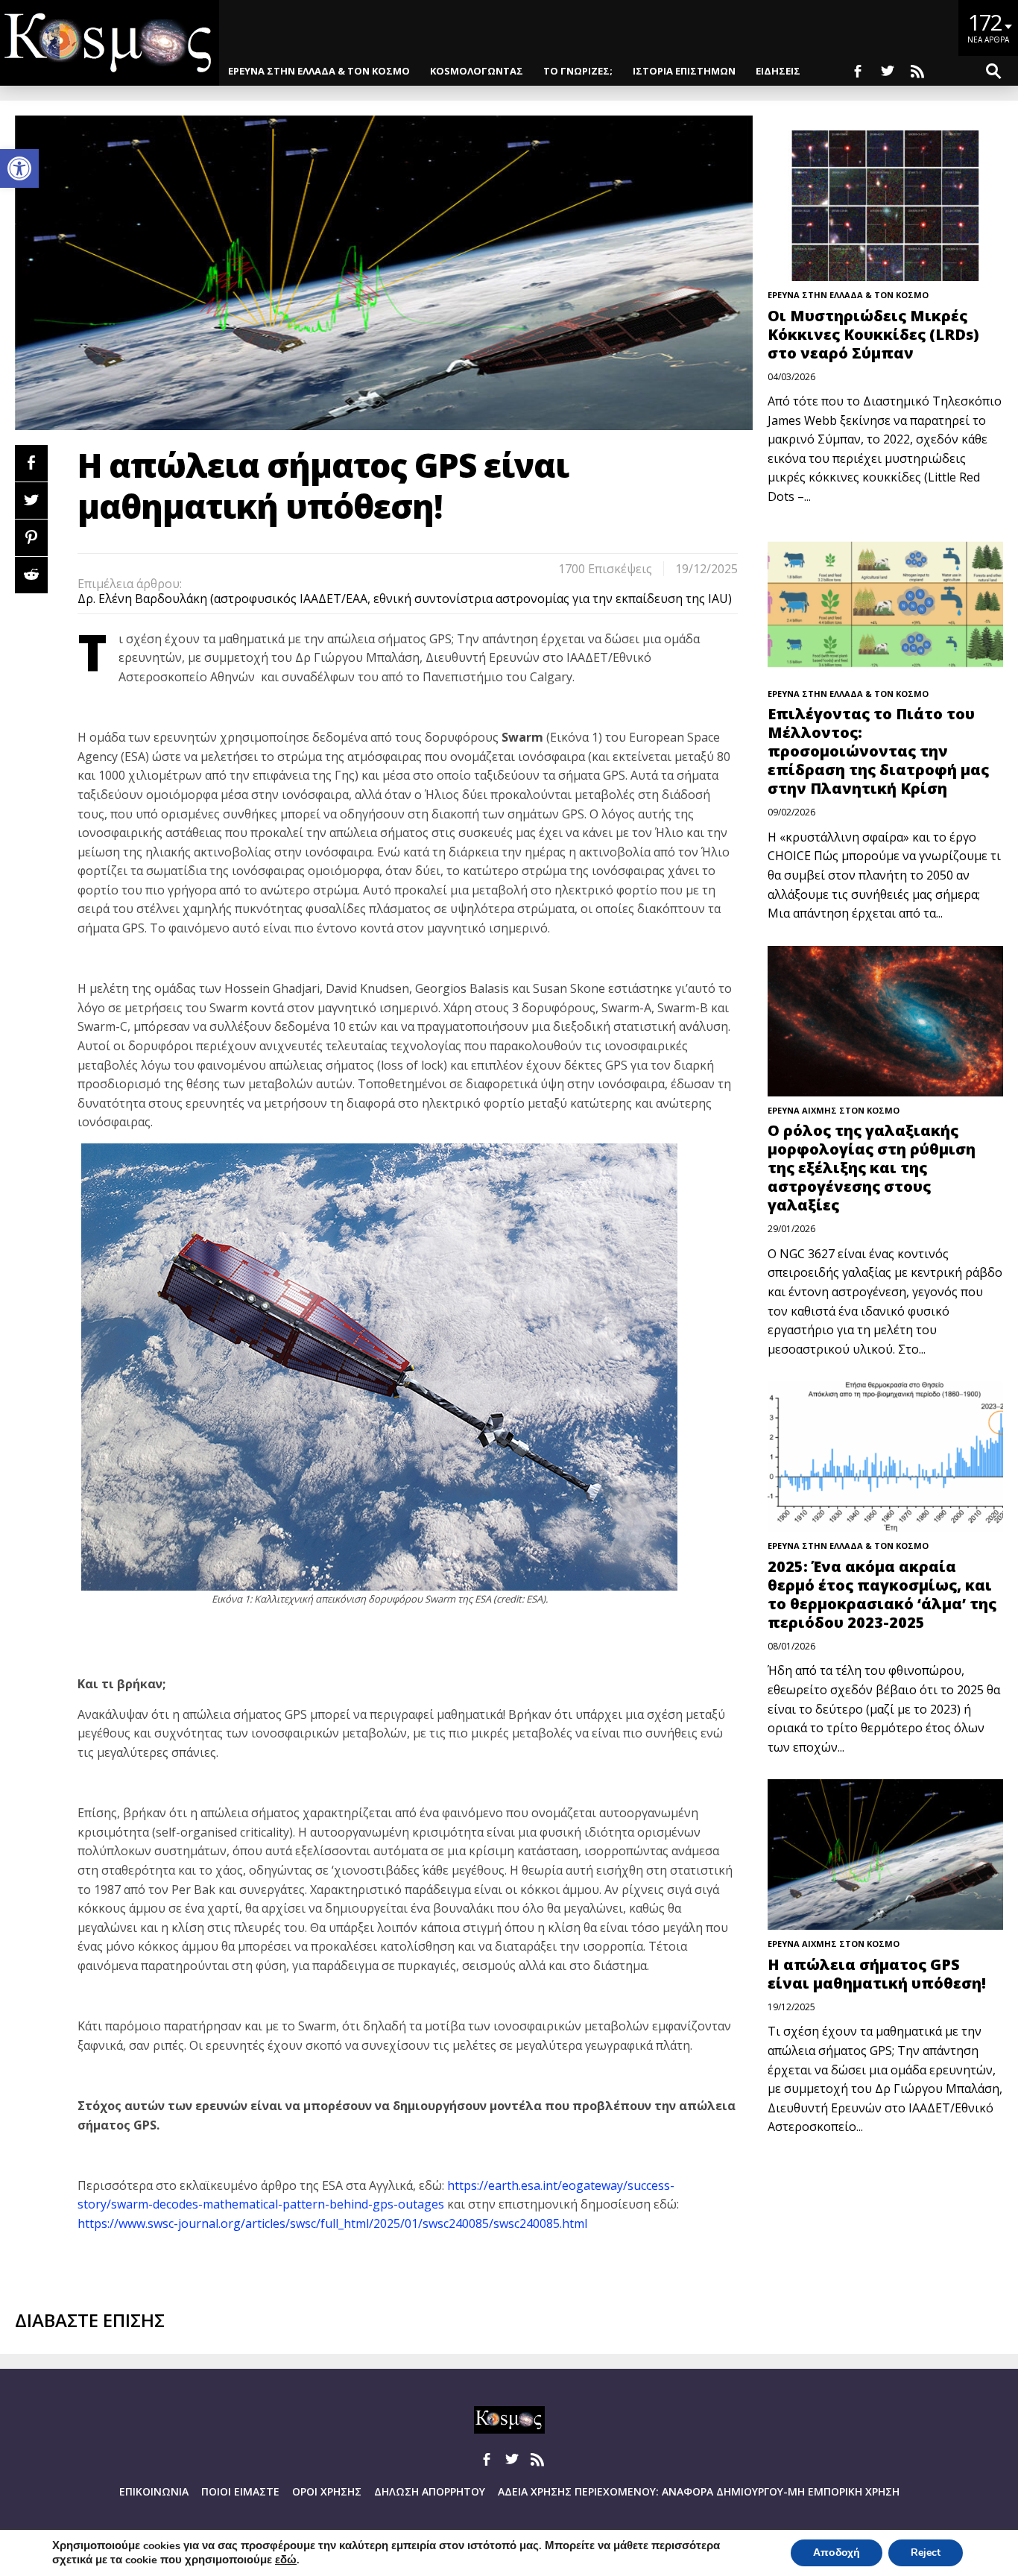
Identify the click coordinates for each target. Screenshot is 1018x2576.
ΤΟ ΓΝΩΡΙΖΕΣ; (578, 71)
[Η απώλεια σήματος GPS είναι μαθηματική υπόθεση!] (886, 1854)
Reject (926, 2553)
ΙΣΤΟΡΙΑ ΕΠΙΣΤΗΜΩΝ (684, 71)
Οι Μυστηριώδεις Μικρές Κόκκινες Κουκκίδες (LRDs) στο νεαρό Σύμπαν (873, 334)
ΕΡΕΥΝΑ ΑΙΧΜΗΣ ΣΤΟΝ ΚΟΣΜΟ (834, 1110)
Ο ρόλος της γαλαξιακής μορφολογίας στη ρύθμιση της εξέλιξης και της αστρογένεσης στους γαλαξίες (872, 1168)
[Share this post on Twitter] (31, 501)
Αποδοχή (837, 2553)
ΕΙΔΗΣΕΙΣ (778, 71)
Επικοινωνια (154, 2491)
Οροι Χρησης (327, 2491)
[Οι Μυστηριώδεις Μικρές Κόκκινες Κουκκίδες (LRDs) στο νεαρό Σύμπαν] (886, 206)
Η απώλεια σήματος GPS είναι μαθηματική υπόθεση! (877, 1974)
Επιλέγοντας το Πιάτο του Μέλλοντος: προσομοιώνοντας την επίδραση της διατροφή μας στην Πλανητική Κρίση (878, 751)
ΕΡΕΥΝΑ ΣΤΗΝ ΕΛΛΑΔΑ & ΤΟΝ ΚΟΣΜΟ (319, 71)
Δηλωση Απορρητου (430, 2491)
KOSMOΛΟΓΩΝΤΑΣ (477, 71)
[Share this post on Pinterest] (31, 538)
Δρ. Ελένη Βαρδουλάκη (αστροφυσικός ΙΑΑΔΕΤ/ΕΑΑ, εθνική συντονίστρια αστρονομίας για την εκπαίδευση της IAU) (405, 599)
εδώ (286, 2560)
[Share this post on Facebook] (31, 463)
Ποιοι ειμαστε (240, 2491)
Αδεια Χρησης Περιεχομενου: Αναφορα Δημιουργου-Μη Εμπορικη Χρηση (699, 2491)
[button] (19, 168)
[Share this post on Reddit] (31, 575)
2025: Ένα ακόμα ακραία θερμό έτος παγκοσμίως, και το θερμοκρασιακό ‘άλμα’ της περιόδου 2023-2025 (882, 1594)
